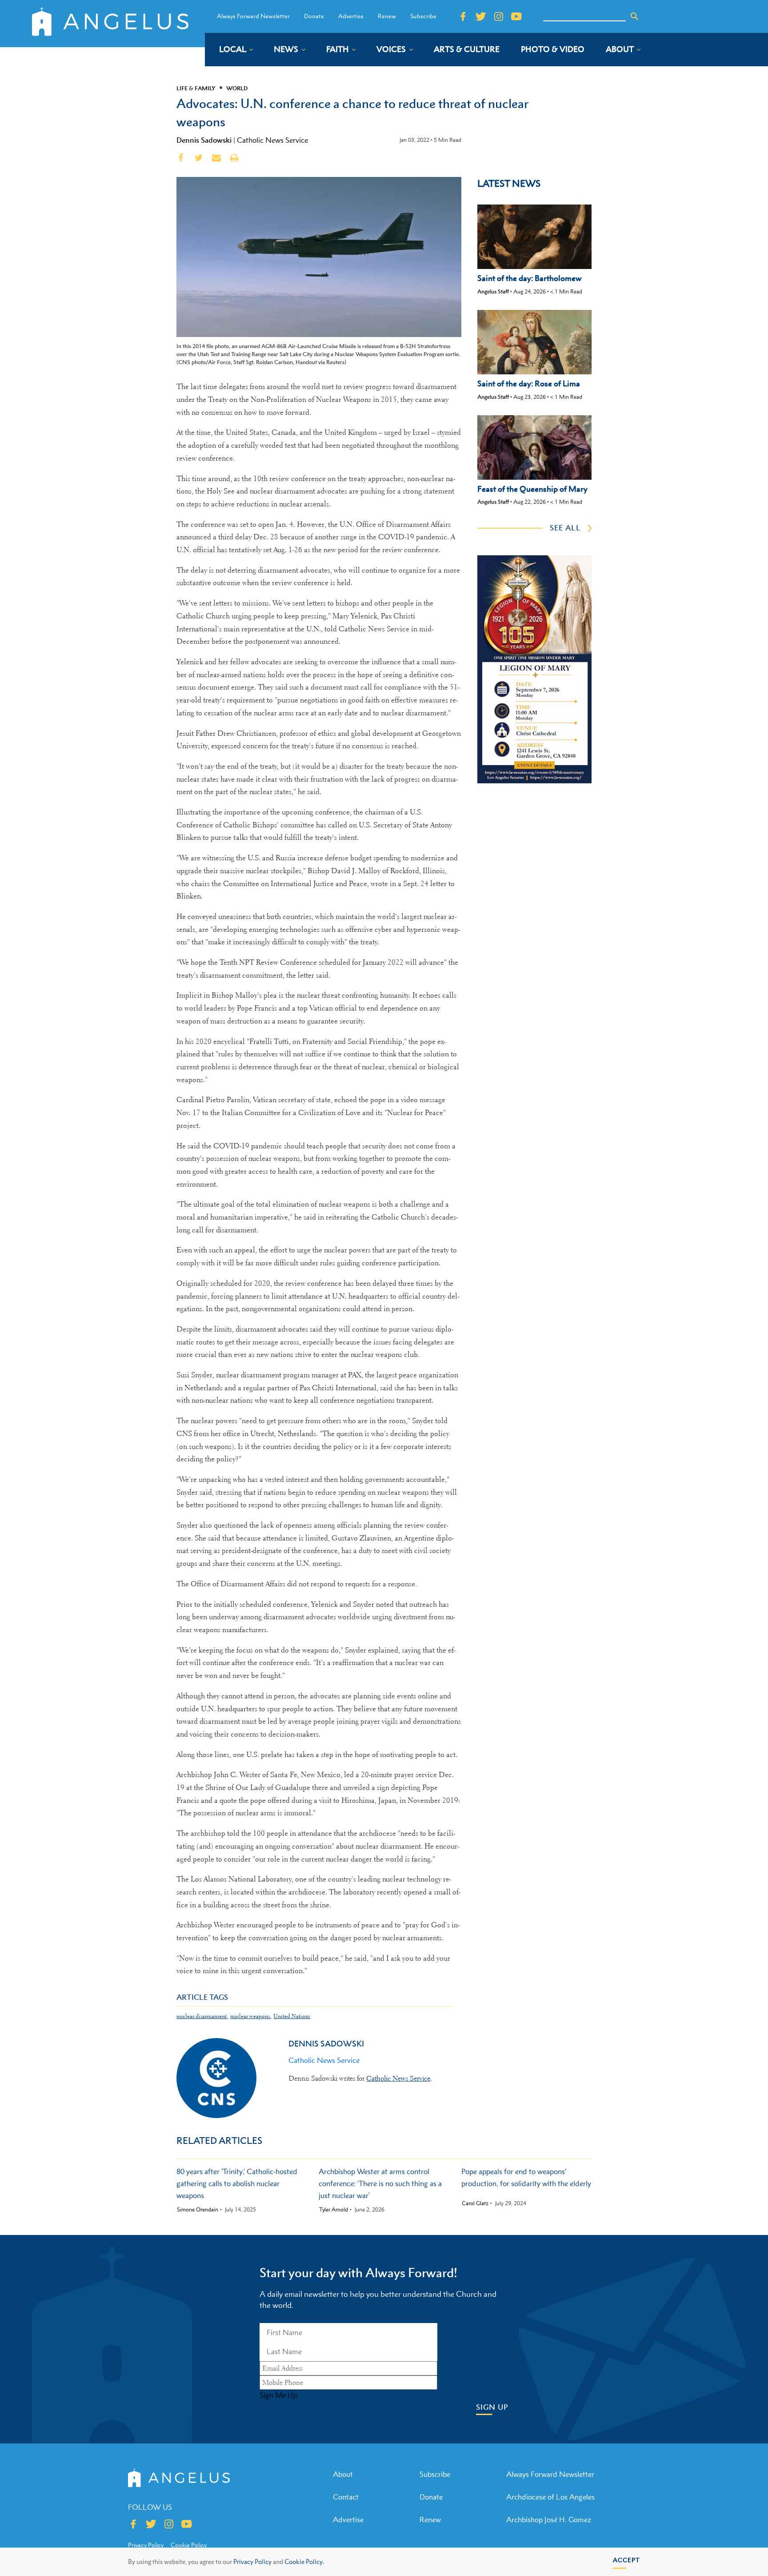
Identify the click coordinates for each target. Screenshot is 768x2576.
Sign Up (492, 2407)
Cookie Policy (189, 2545)
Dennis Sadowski (204, 140)
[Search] (635, 16)
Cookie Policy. (304, 2562)
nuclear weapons (250, 2016)
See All (565, 528)
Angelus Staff (493, 291)
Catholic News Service (272, 140)
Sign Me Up (278, 2395)
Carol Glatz (475, 2203)
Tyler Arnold (334, 2210)
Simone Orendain (198, 2210)
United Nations (292, 2016)
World (237, 88)
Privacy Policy (252, 2562)
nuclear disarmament (202, 2016)
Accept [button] (626, 2560)
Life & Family (196, 88)
